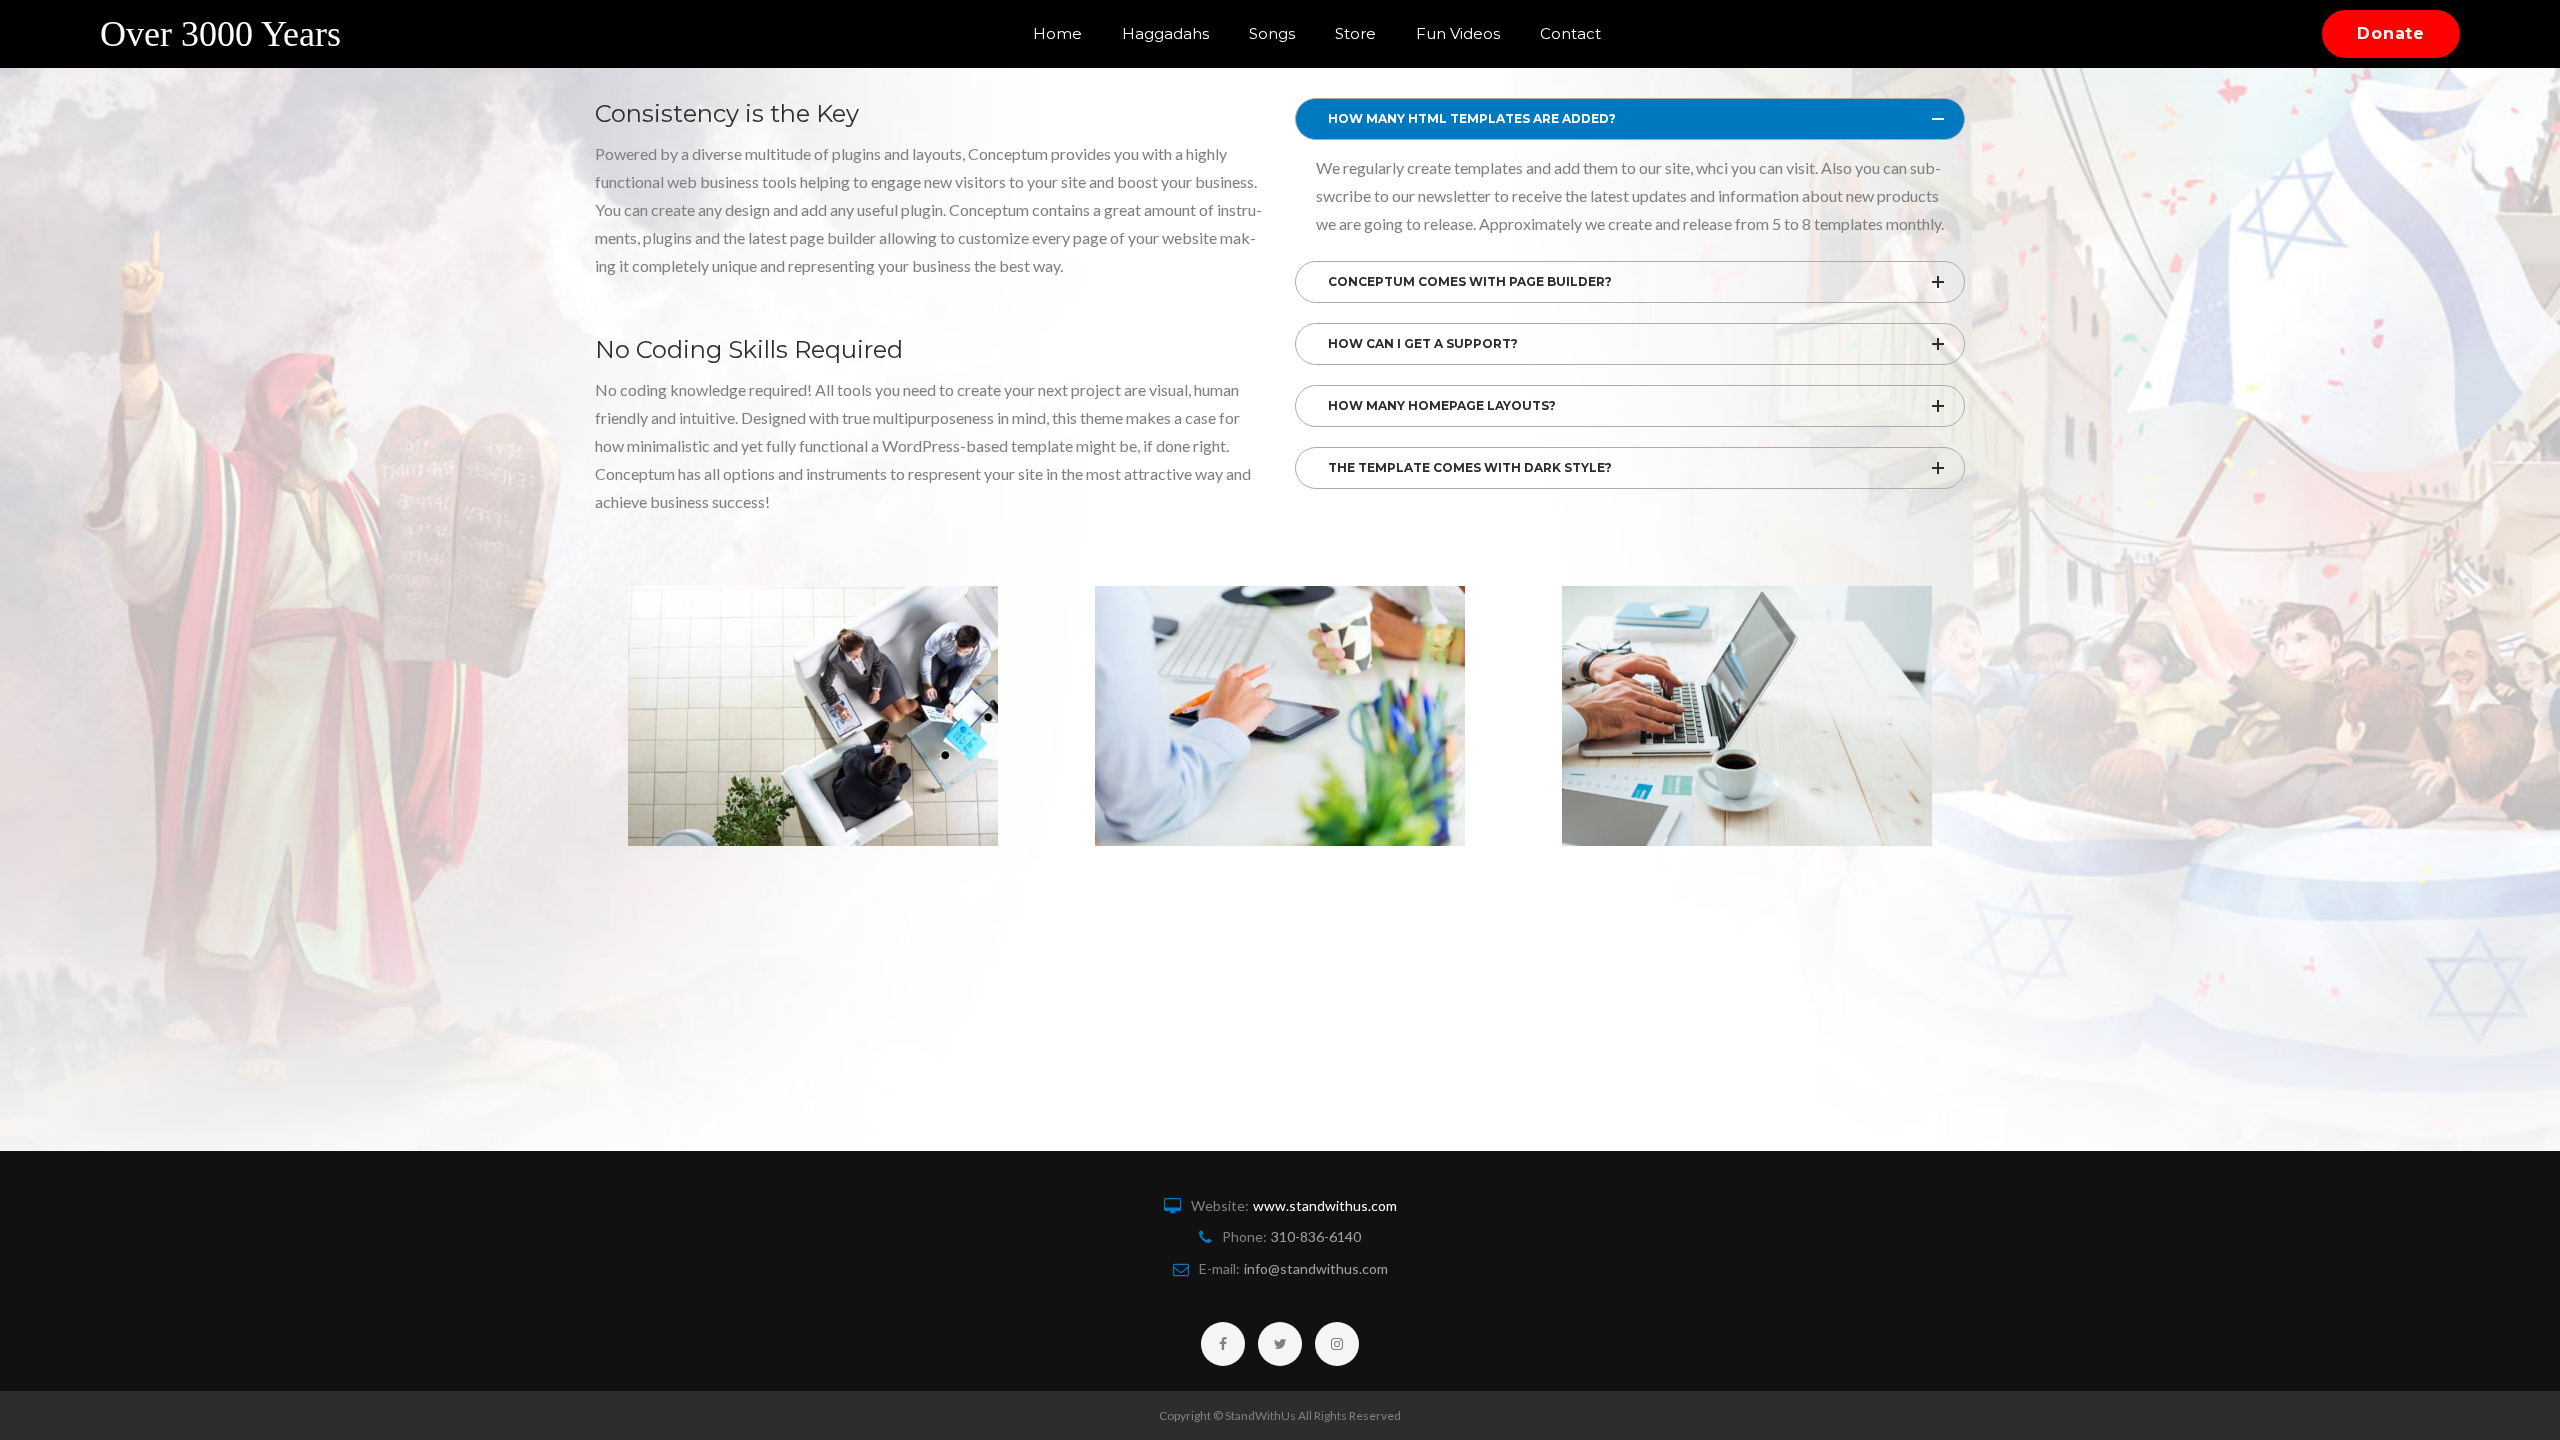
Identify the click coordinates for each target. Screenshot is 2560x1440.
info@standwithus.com (1316, 1268)
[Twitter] (1280, 1344)
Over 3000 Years (220, 34)
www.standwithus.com (1325, 1205)
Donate (2391, 33)
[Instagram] (1337, 1344)
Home (1057, 33)
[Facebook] (1223, 1344)
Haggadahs (1165, 33)
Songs (1272, 33)
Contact (1570, 33)
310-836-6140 (1316, 1236)
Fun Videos (1458, 33)
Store (1355, 33)
